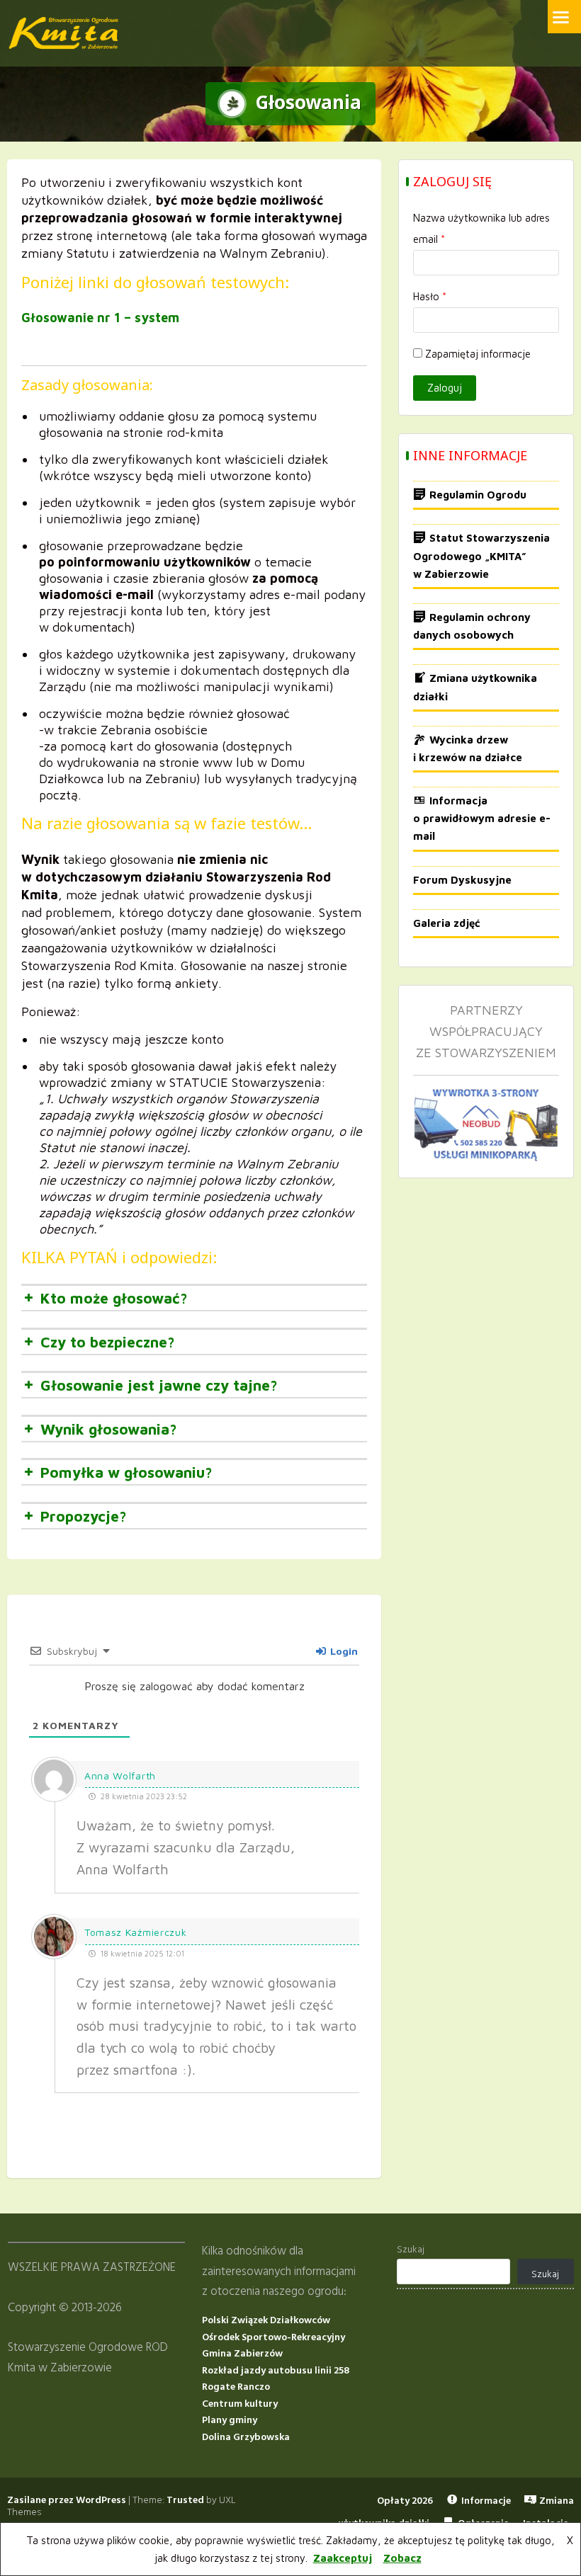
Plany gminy (230, 2421)
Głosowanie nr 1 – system (100, 318)
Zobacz (402, 2558)
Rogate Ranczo (236, 2387)
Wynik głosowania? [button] (109, 1429)
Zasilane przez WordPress (67, 2501)
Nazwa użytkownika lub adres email (481, 228)
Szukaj (411, 2250)
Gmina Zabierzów (242, 2354)
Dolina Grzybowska (246, 2438)
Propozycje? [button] (84, 1516)
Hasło (430, 296)
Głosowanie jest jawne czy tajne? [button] (159, 1385)
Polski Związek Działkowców (266, 2321)
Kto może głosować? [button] (114, 1298)
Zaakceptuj (343, 2558)
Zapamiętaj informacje (478, 354)
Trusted (185, 2501)
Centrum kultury (240, 2404)
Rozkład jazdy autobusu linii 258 (276, 2371)
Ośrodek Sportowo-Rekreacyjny (273, 2338)
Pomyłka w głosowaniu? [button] (126, 1472)
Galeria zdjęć (447, 923)
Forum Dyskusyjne (462, 880)
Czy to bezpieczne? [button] (108, 1342)
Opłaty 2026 (405, 2501)
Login (343, 1651)
